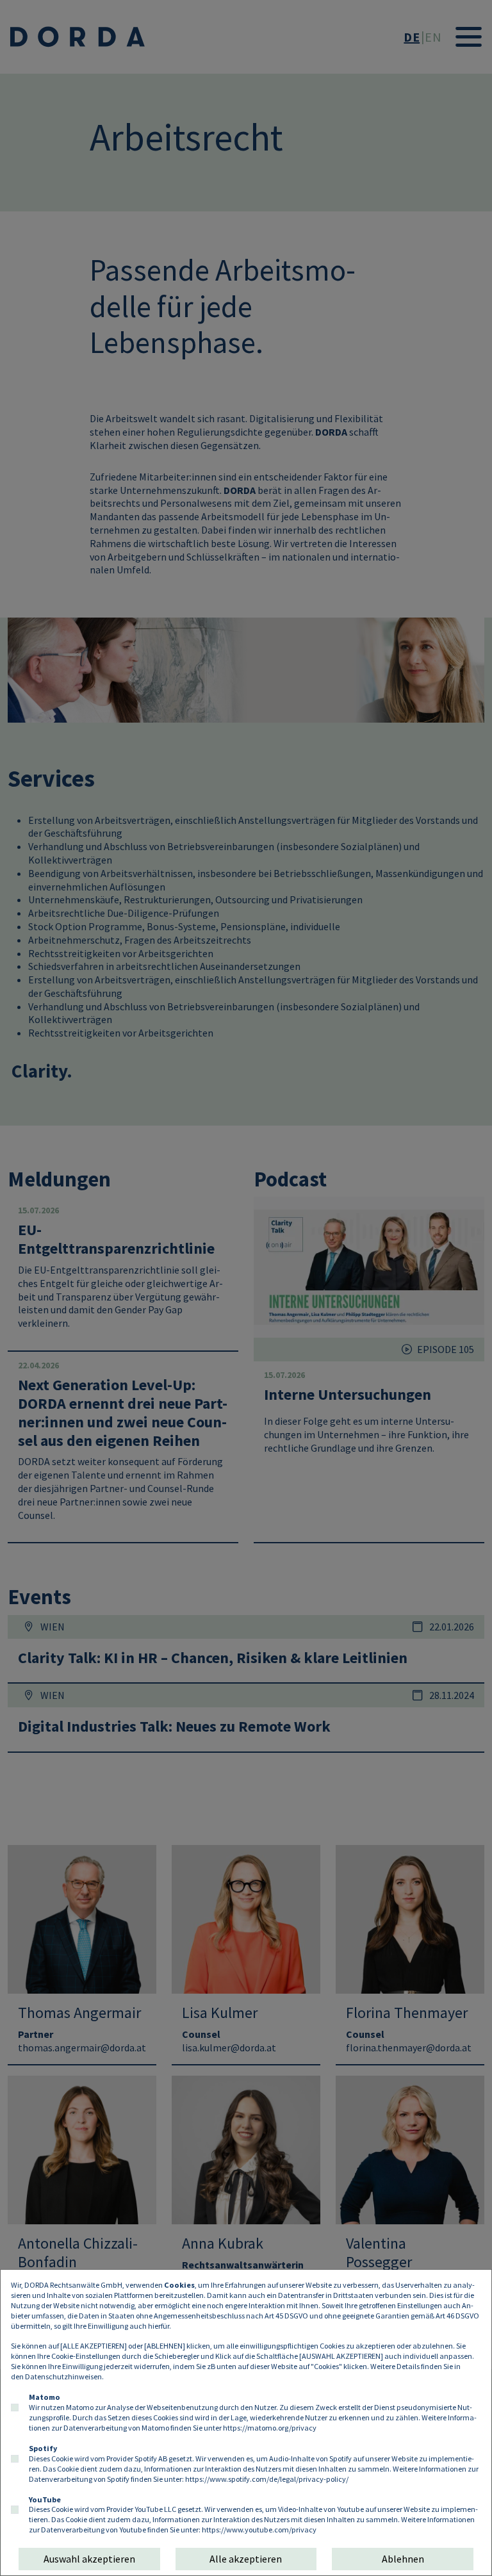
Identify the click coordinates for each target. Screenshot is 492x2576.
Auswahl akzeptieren (89, 2559)
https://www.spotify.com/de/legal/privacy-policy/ (267, 2479)
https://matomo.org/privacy (270, 2428)
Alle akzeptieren (246, 2559)
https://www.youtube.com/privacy (259, 2530)
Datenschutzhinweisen (63, 2376)
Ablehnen (403, 2559)
